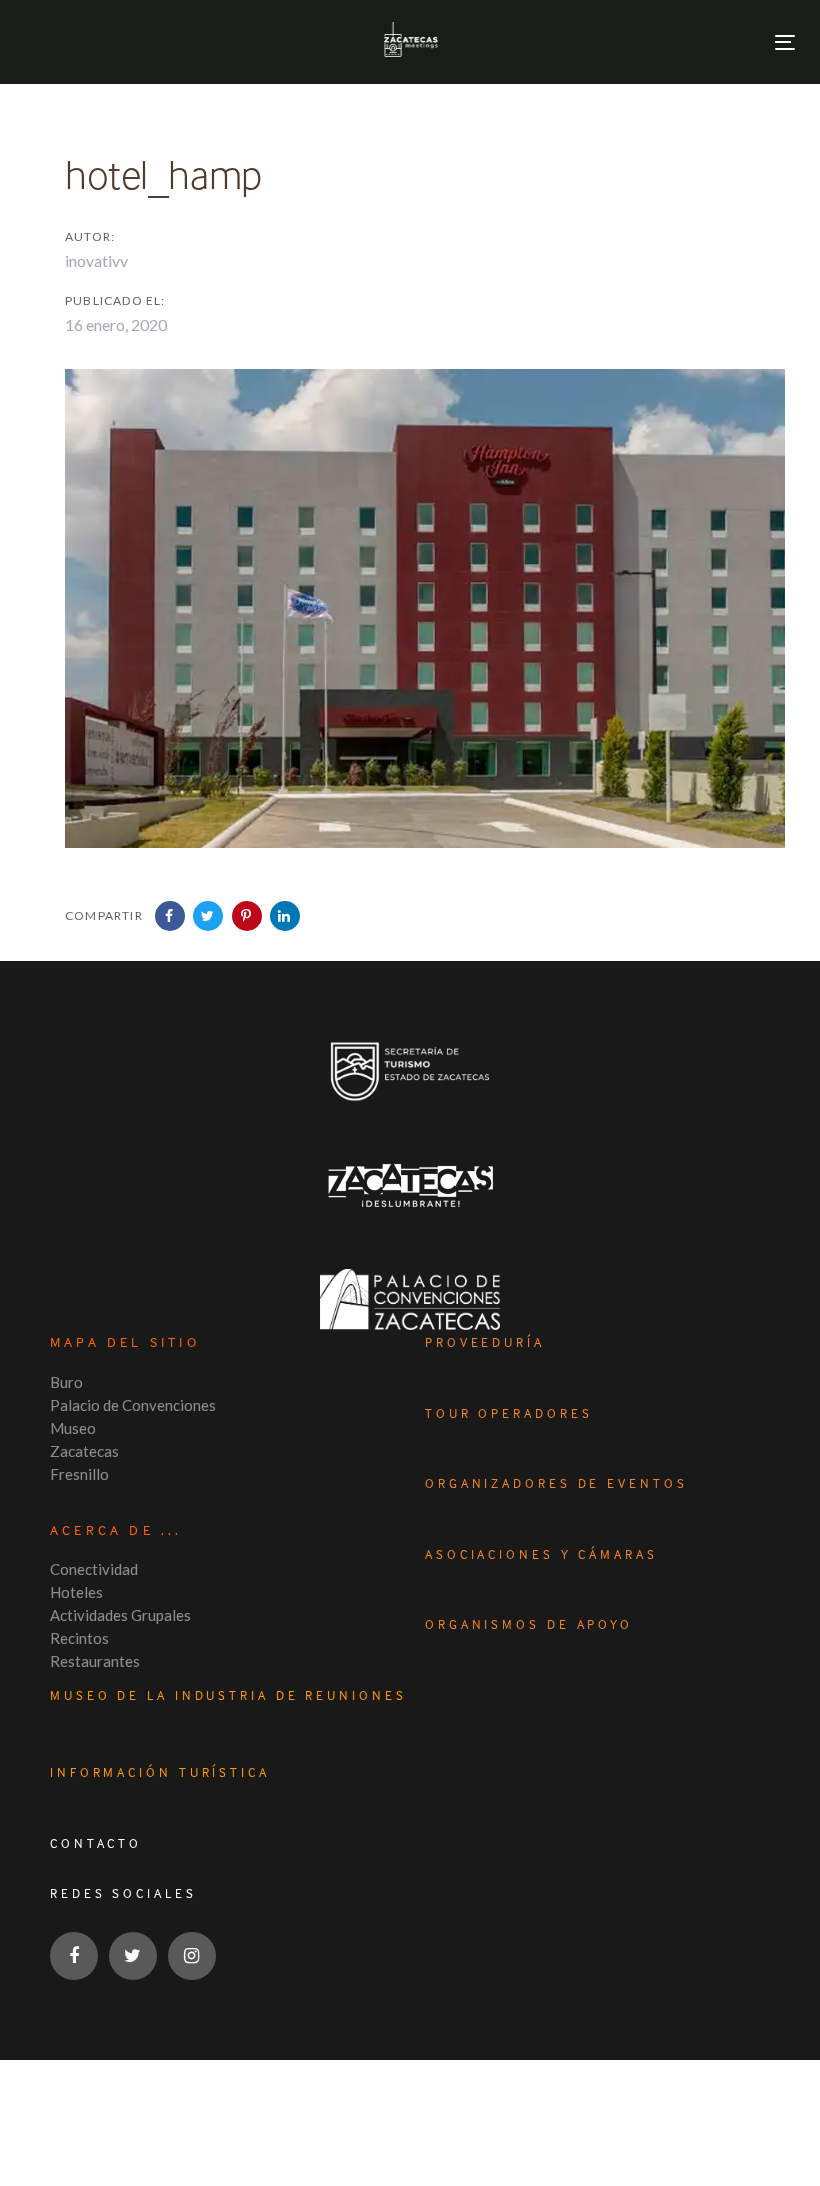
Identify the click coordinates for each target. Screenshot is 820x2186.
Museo (73, 1428)
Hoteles (76, 1592)
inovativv (96, 260)
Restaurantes (95, 1661)
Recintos (79, 1638)
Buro (66, 1382)
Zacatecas (84, 1451)
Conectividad (94, 1569)
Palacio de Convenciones (133, 1405)
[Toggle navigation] (785, 42)
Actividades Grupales (120, 1615)
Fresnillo (79, 1474)
